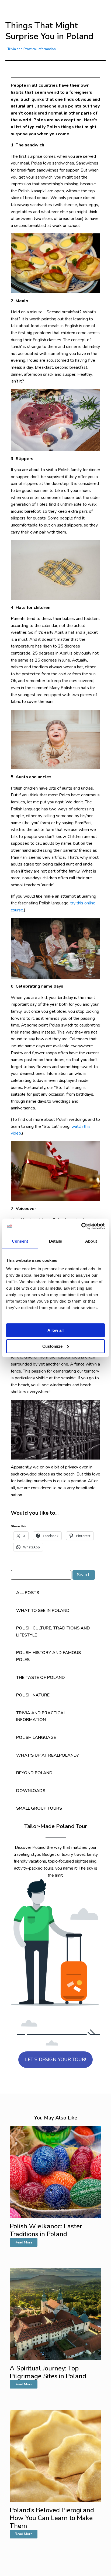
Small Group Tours (39, 1808)
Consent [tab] (20, 1241)
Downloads (31, 1791)
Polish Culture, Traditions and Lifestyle (53, 1632)
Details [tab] (56, 1241)
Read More (24, 2242)
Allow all (55, 1330)
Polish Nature (33, 1695)
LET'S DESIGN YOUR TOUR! (55, 2060)
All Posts (28, 1593)
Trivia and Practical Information (32, 49)
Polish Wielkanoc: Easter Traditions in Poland (46, 2230)
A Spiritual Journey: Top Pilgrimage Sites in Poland (48, 2372)
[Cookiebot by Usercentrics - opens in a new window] (81, 1226)
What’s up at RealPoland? (47, 1755)
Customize (52, 1346)
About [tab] (91, 1241)
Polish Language (36, 1738)
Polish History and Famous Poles (48, 1656)
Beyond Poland (34, 1773)
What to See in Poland (43, 1611)
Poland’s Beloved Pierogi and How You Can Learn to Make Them (52, 2518)
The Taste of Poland (41, 1678)
